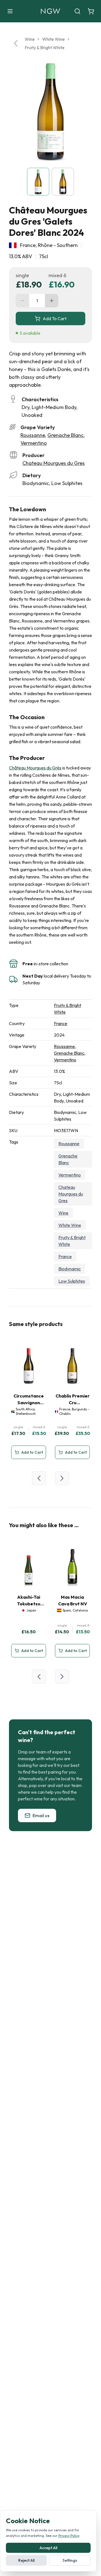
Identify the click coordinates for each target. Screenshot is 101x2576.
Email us (41, 1815)
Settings (70, 2560)
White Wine (53, 39)
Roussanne (33, 435)
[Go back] (16, 43)
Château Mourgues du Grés (35, 768)
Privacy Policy (69, 2536)
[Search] (77, 11)
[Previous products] (39, 1478)
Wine (30, 39)
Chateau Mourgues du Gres (54, 463)
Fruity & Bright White (45, 47)
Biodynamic (70, 1269)
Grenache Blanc (66, 435)
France (61, 1023)
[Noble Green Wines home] (50, 11)
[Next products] (62, 1478)
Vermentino (34, 443)
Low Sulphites (72, 1281)
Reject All (26, 2560)
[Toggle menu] (10, 11)
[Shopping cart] (91, 11)
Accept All (48, 2548)
